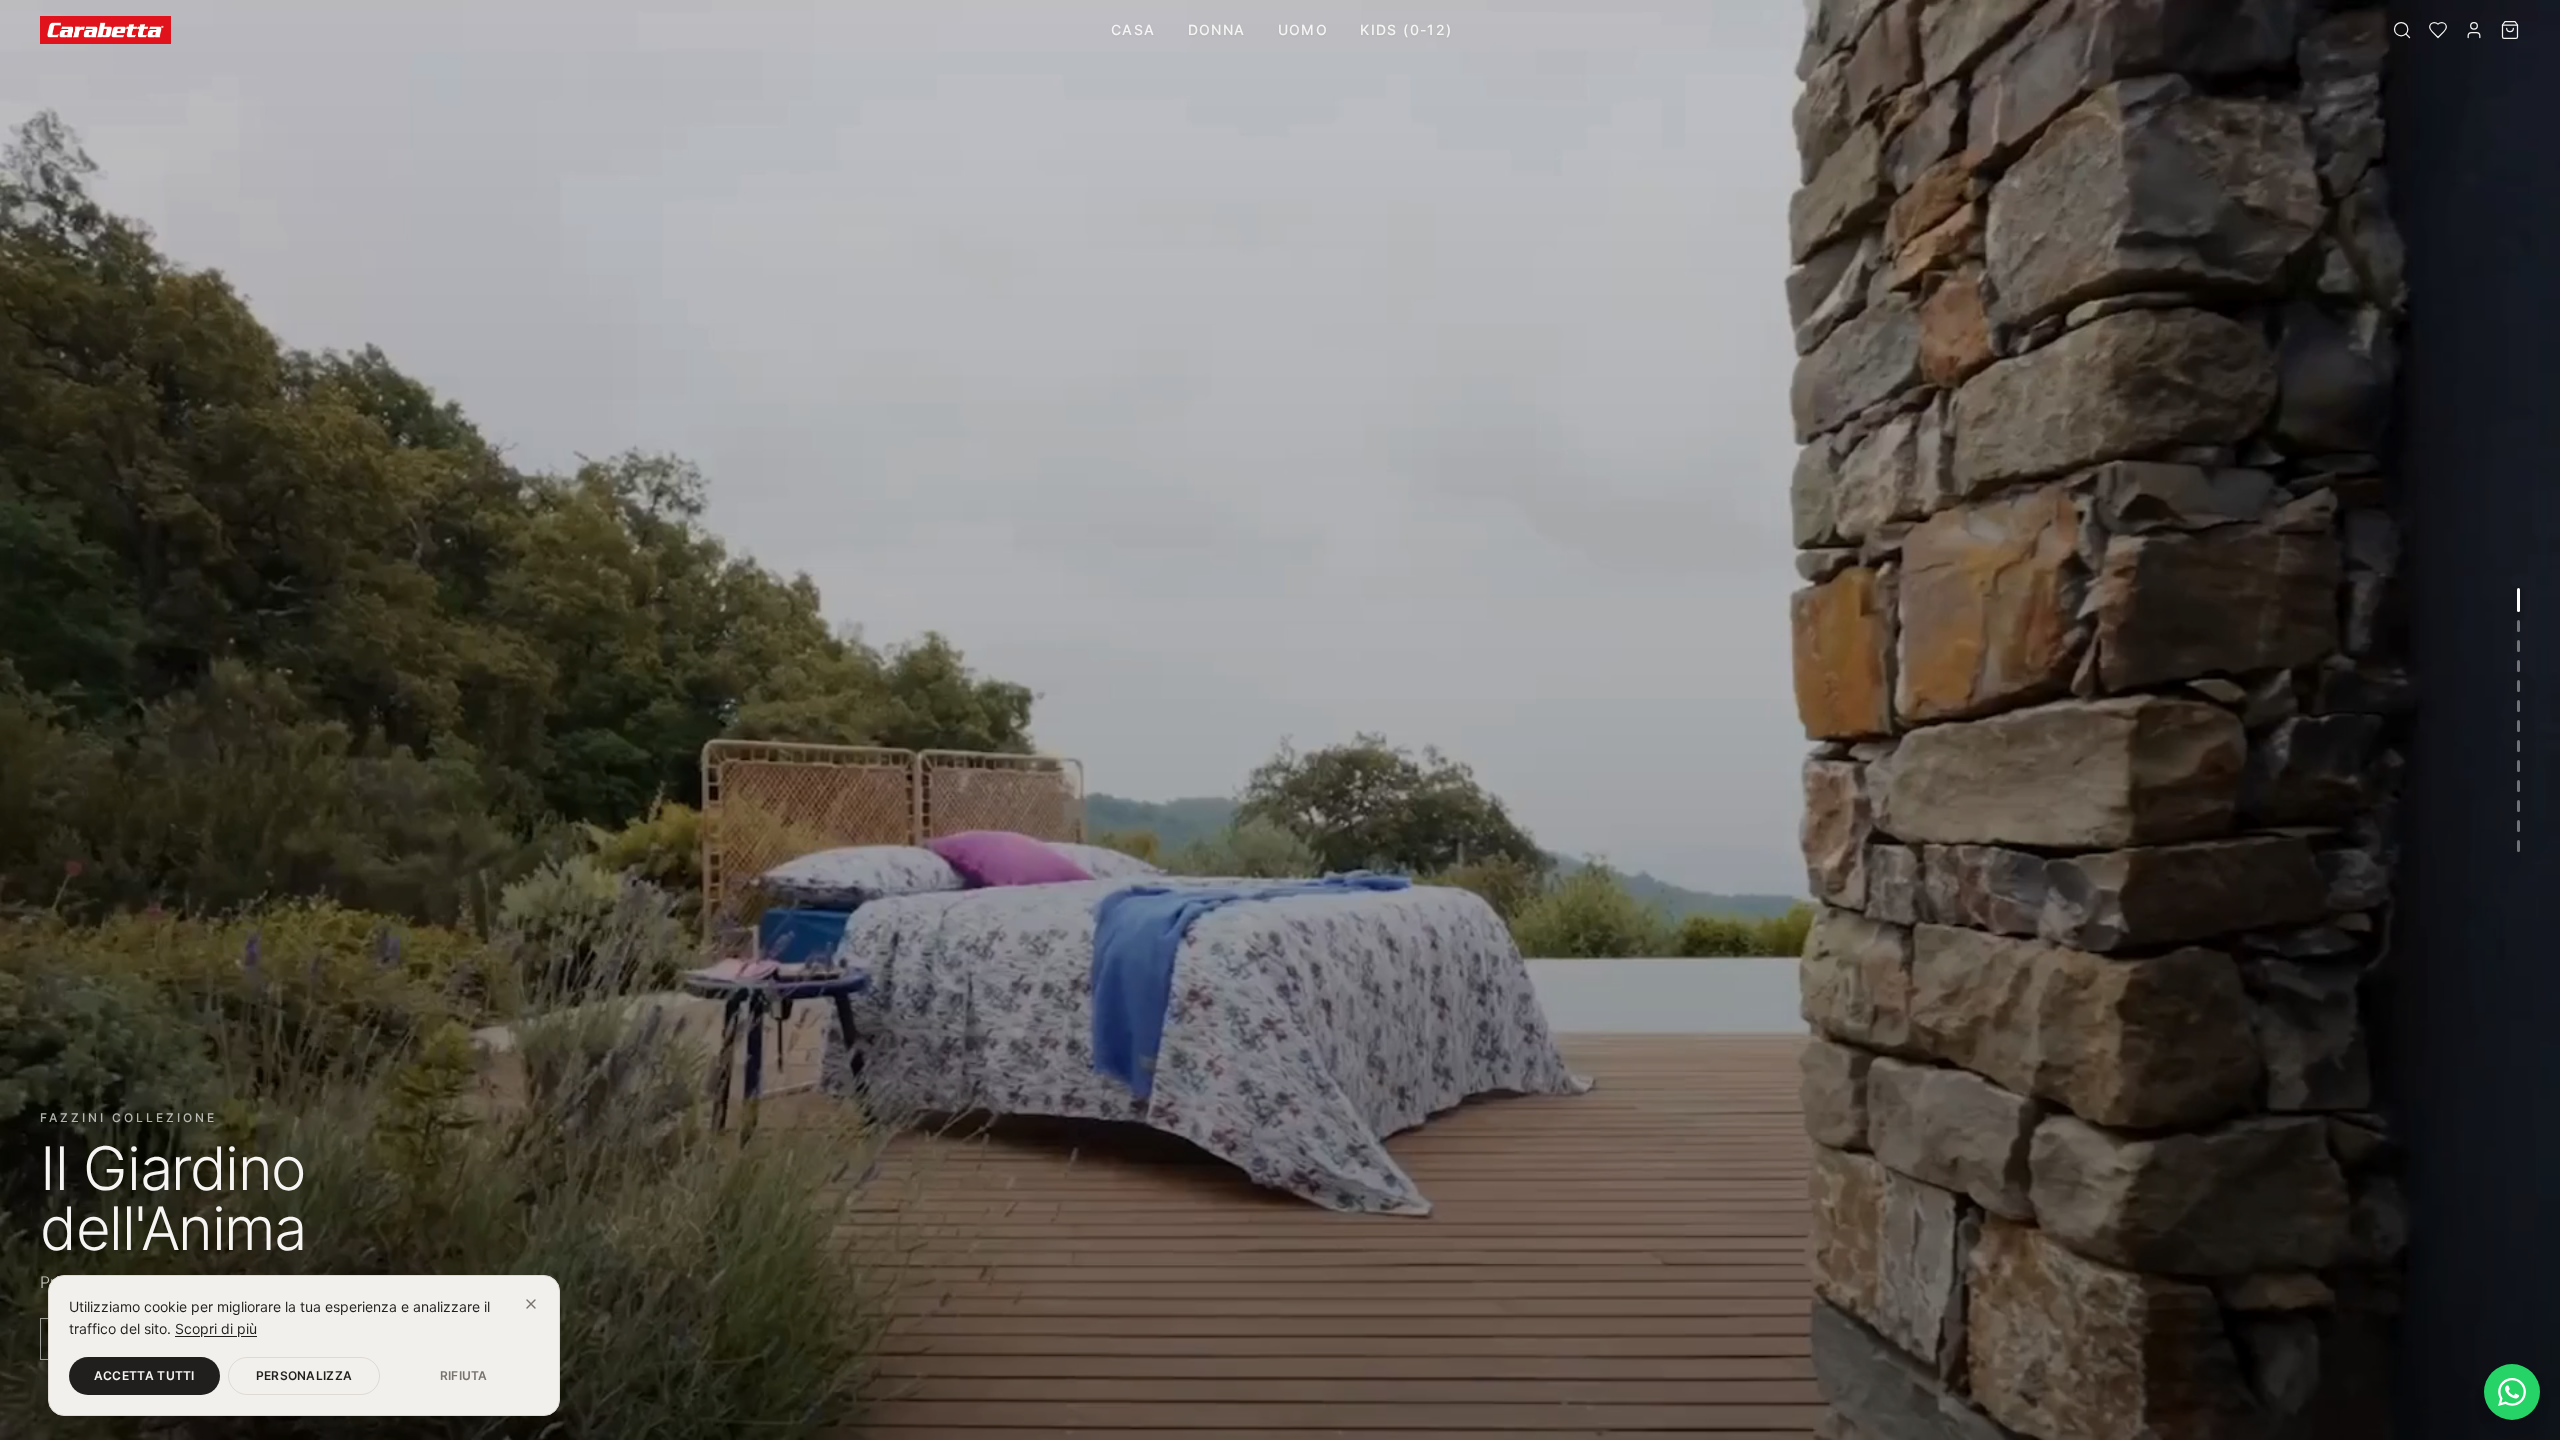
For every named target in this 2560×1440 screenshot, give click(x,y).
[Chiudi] (531, 1304)
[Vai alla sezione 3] (2518, 646)
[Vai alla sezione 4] (2518, 666)
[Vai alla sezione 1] (2518, 600)
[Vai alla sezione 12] (2518, 826)
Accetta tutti (144, 1375)
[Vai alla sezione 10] (2518, 786)
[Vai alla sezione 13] (2518, 846)
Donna (1217, 29)
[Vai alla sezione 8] (2518, 746)
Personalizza (304, 1375)
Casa (1133, 29)
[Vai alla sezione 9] (2518, 766)
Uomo (1303, 29)
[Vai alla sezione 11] (2518, 806)
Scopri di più (216, 1328)
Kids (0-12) (1406, 29)
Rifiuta (464, 1375)
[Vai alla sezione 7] (2518, 726)
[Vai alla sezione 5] (2518, 686)
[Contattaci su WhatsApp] (2512, 1392)
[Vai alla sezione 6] (2518, 706)
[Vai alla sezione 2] (2518, 626)
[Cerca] (2402, 30)
